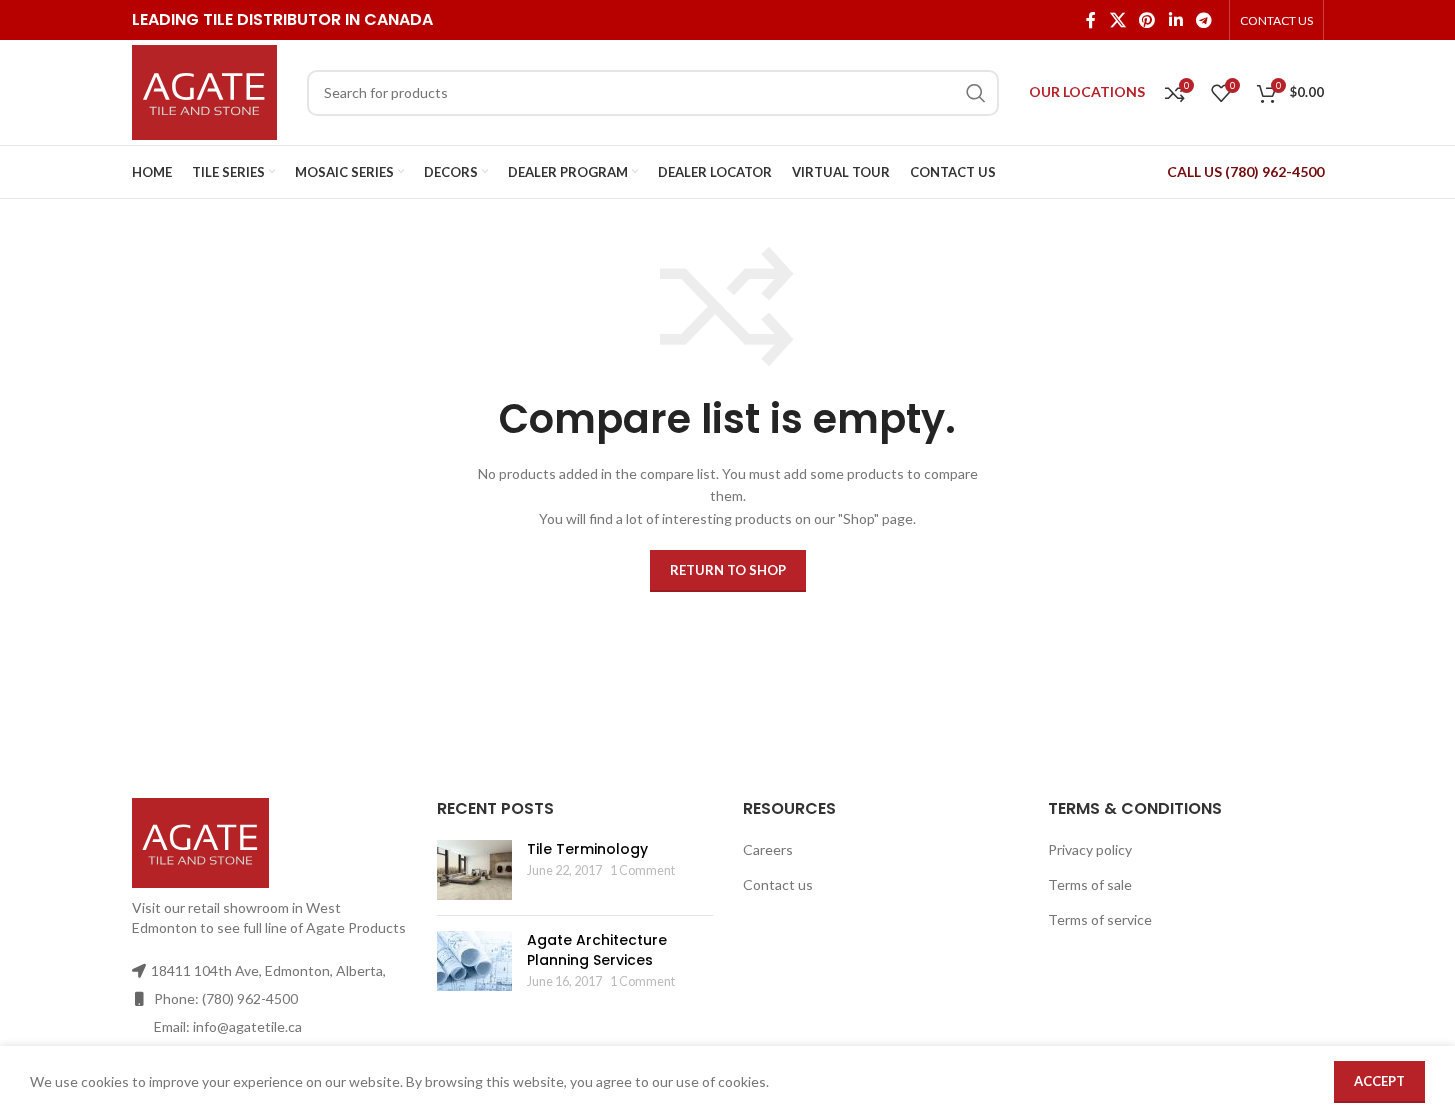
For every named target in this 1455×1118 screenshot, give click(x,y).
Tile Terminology (587, 849)
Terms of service (1100, 919)
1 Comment (642, 870)
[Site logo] (204, 90)
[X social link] (1117, 20)
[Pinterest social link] (1147, 20)
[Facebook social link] (1091, 20)
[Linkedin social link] (1175, 20)
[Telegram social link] (1203, 20)
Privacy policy (1090, 849)
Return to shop (728, 570)
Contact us (778, 884)
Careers (768, 849)
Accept (1379, 1081)
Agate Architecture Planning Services (597, 950)
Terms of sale (1090, 884)
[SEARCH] (976, 93)
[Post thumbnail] (474, 870)
